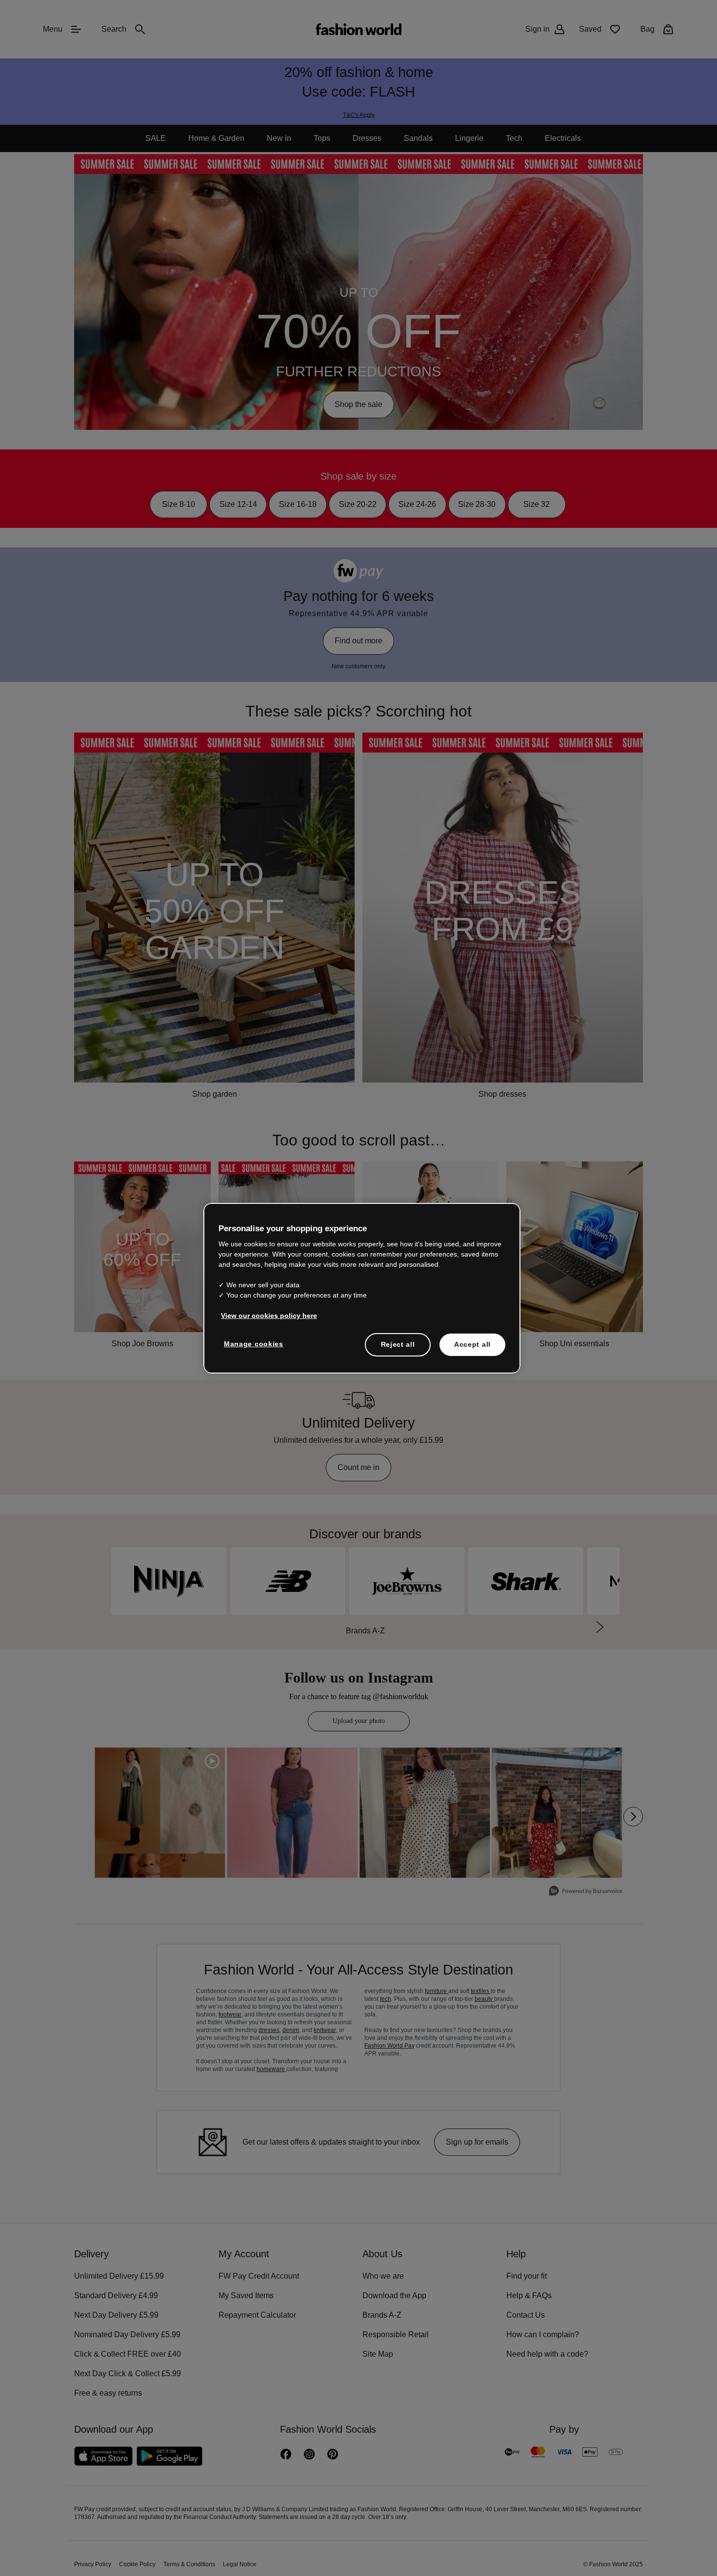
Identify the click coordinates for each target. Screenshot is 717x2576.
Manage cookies (251, 1343)
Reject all (398, 1344)
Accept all (472, 1344)
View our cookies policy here (264, 1315)
